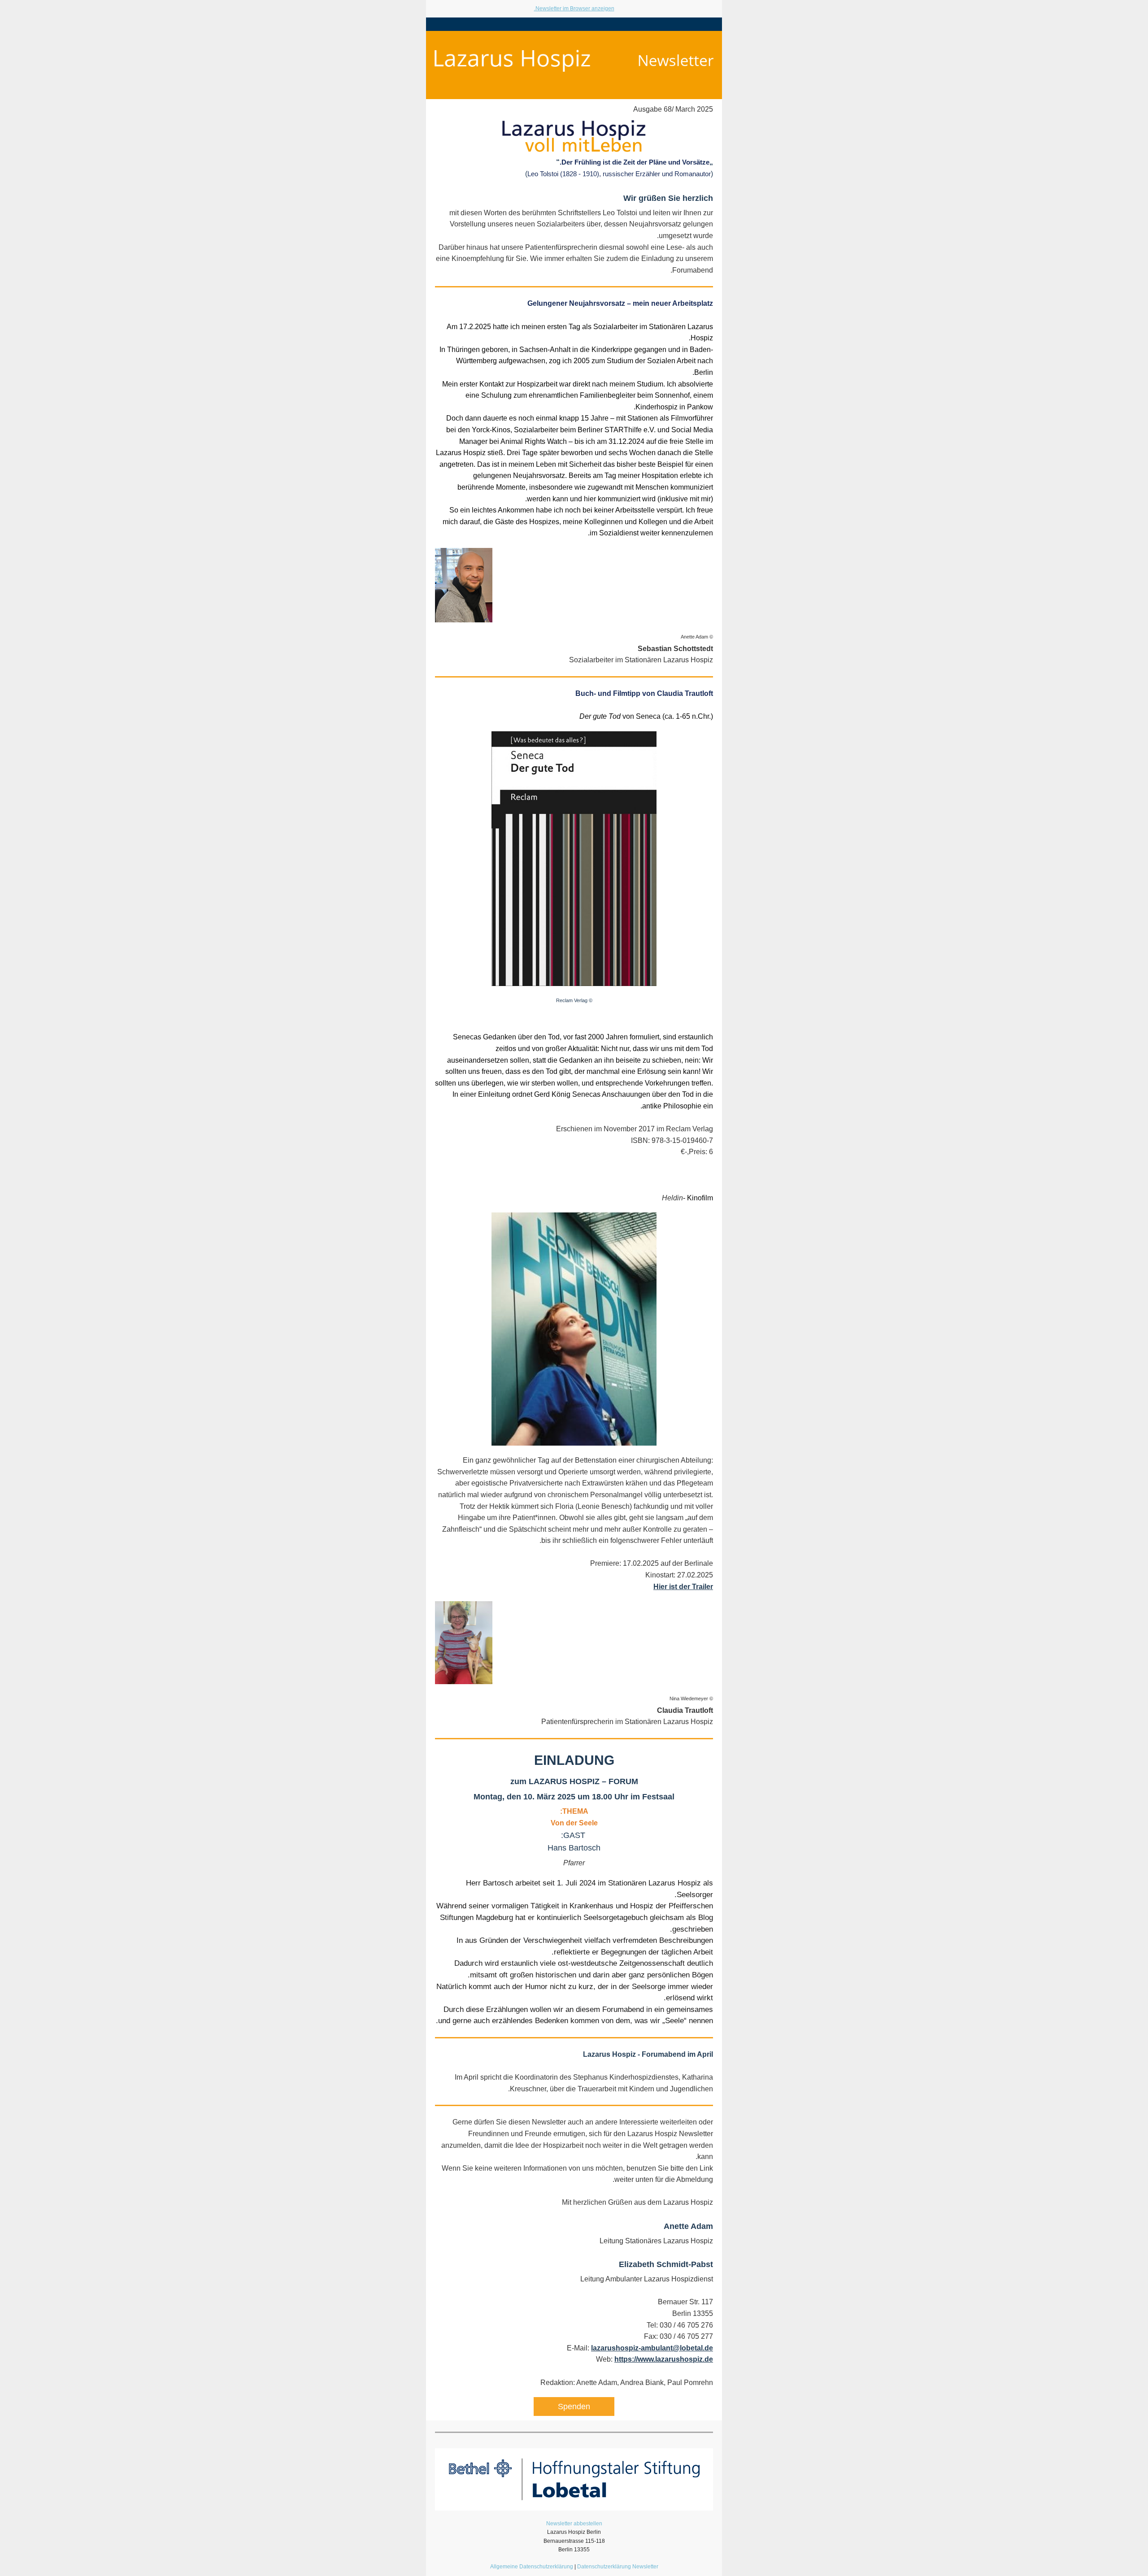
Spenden (574, 2407)
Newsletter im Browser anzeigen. (574, 9)
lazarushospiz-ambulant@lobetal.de (652, 2348)
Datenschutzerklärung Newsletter (618, 2567)
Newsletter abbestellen (574, 2524)
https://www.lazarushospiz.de (664, 2359)
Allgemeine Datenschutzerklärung (532, 2567)
